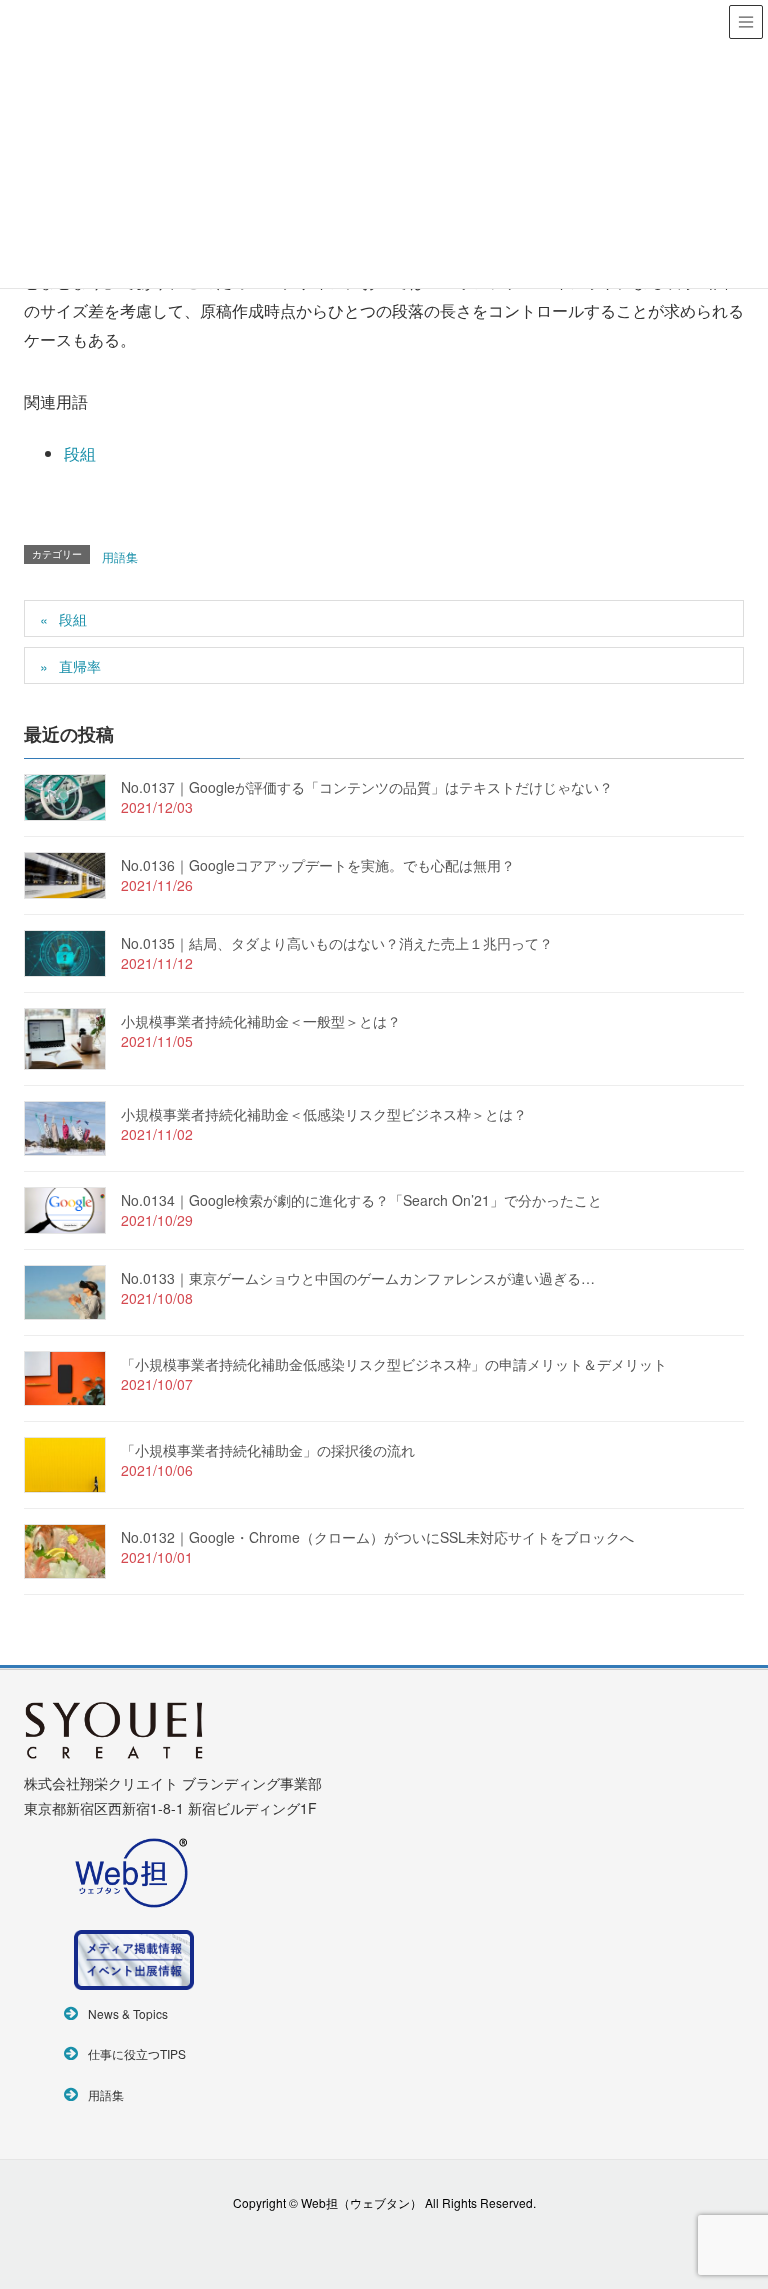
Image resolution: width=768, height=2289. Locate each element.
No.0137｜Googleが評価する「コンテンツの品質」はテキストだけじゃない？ (367, 787)
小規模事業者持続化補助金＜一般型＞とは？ (261, 1021)
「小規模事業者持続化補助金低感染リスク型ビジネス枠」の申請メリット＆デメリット (394, 1364)
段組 (80, 453)
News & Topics (128, 2013)
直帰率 (80, 666)
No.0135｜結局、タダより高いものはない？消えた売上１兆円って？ (337, 943)
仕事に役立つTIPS (137, 2053)
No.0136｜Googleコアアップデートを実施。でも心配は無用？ (318, 865)
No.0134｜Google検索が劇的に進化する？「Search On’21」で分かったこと (361, 1200)
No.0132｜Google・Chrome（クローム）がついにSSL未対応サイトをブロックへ (377, 1537)
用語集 (120, 556)
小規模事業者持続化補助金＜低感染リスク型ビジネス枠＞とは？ (324, 1114)
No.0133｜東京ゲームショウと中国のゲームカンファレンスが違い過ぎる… (358, 1278)
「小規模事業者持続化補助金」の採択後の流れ (268, 1450)
